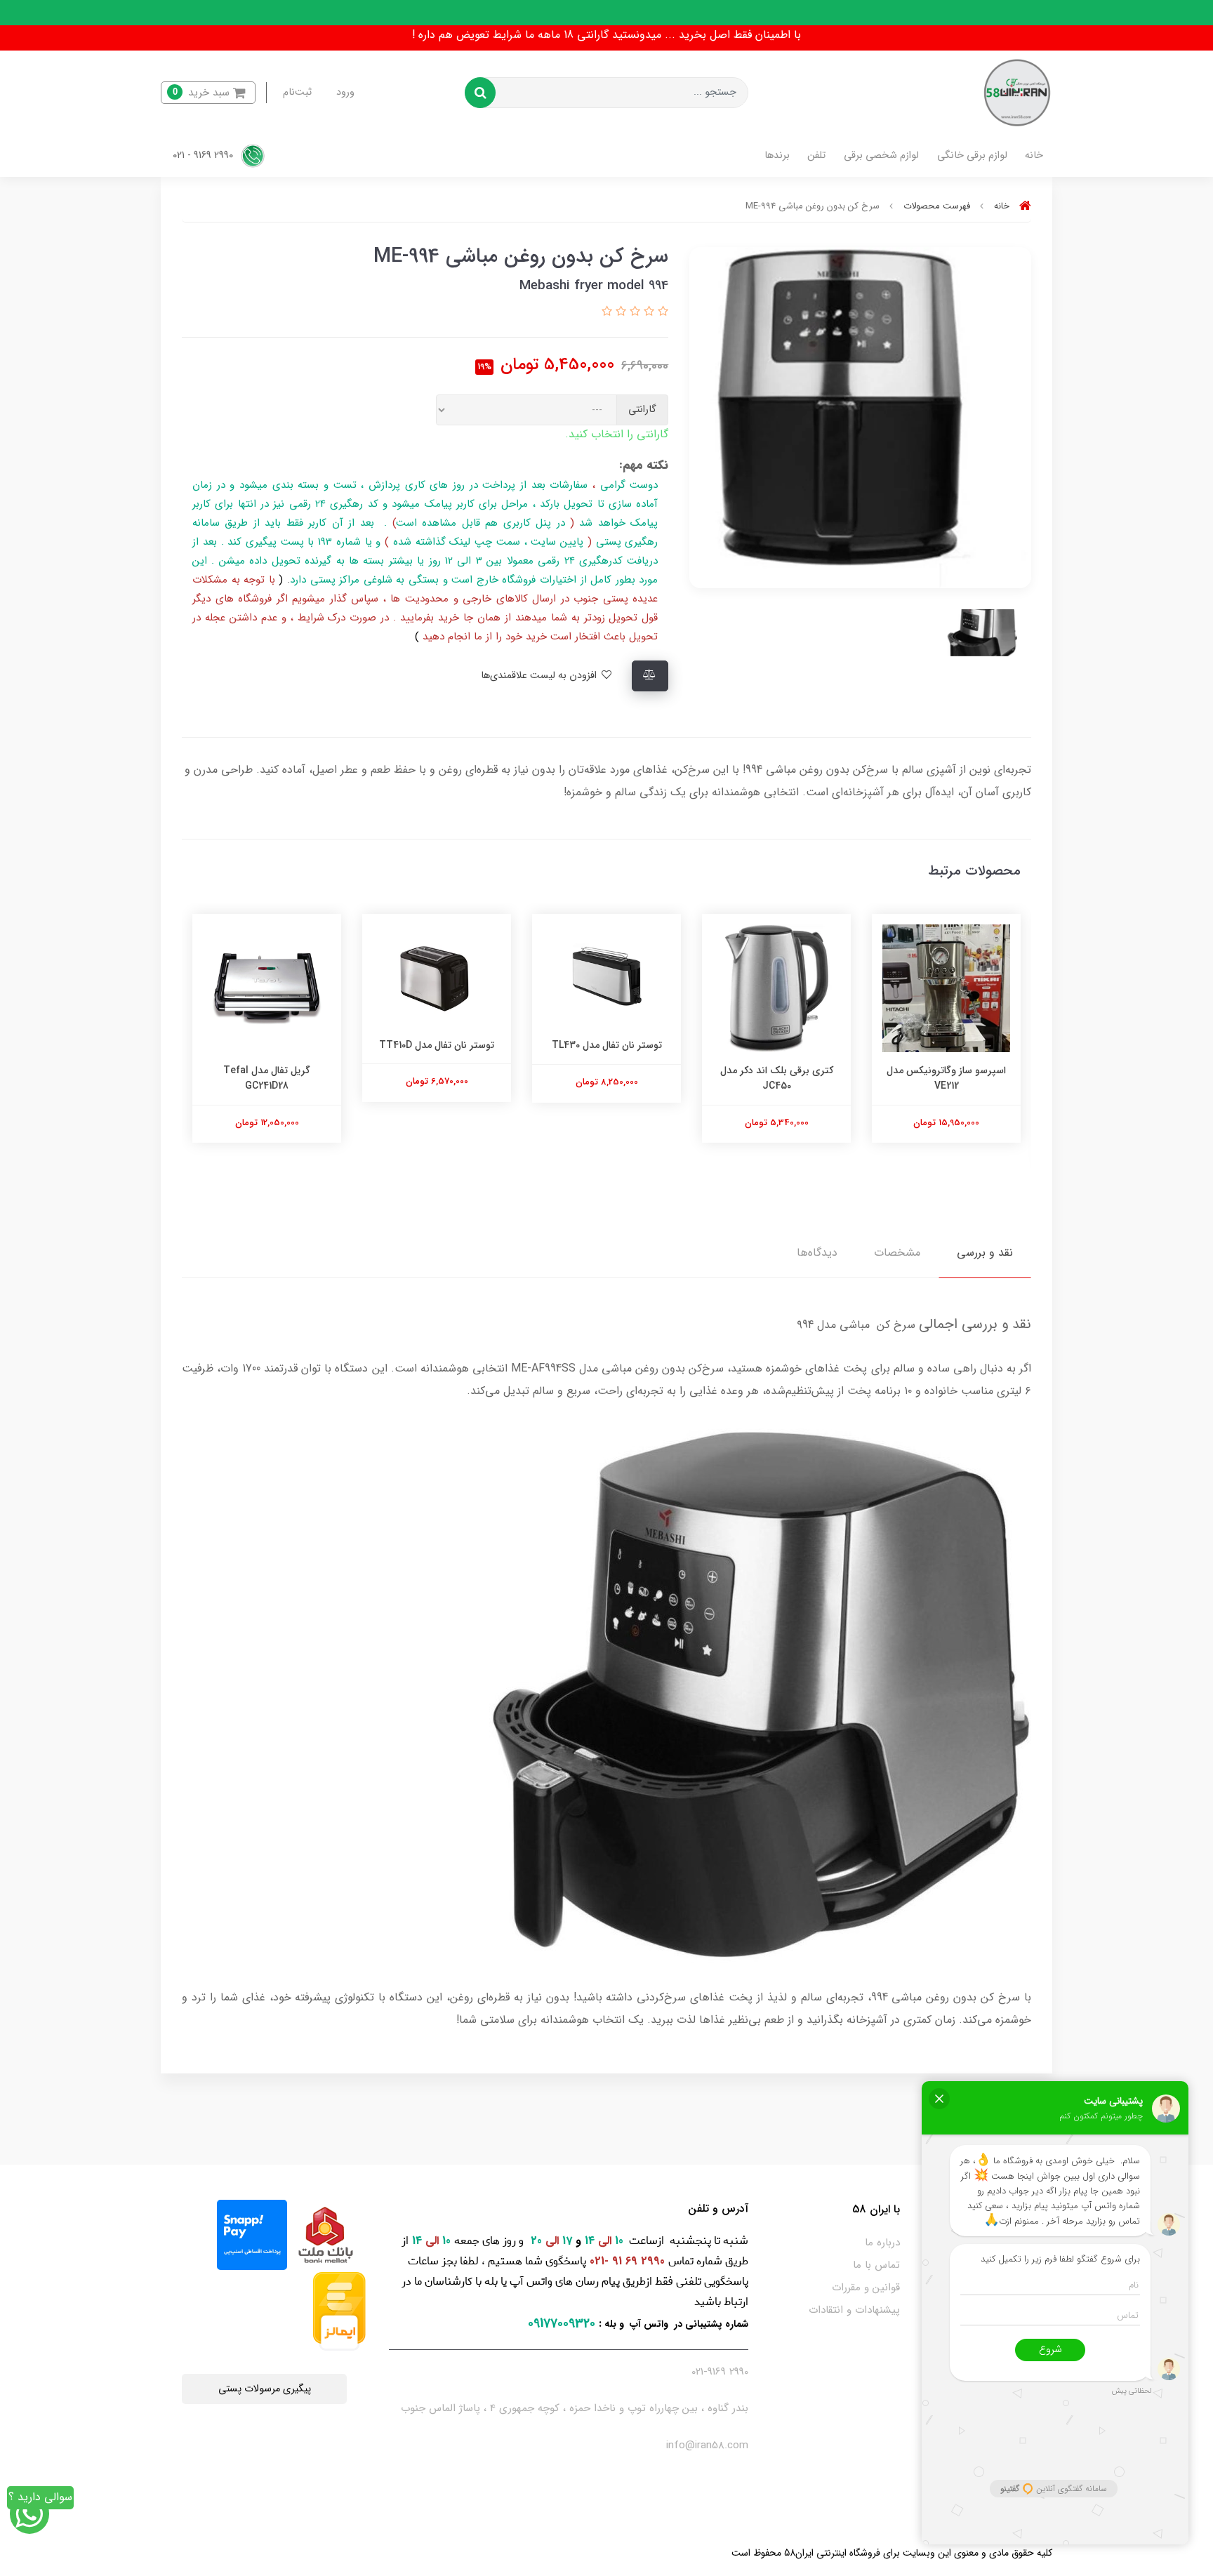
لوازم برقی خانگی (972, 155)
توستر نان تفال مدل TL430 (777, 1045)
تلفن (816, 155)
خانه (1034, 155)
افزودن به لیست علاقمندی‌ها (540, 676)
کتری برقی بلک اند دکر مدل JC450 (947, 1078)
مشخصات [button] (897, 1253)
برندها (777, 155)
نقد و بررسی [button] (985, 1253)
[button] (208, 93)
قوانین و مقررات (866, 2288)
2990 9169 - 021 (204, 155)
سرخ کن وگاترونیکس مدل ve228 (267, 1078)
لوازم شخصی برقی (881, 155)
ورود (345, 92)
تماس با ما (876, 2265)
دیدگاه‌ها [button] (817, 1253)
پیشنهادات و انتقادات (854, 2310)
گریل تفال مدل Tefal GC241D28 (437, 1078)
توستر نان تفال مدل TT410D (606, 1045)
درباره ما (882, 2243)
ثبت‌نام (297, 92)
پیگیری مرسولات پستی (265, 2389)
